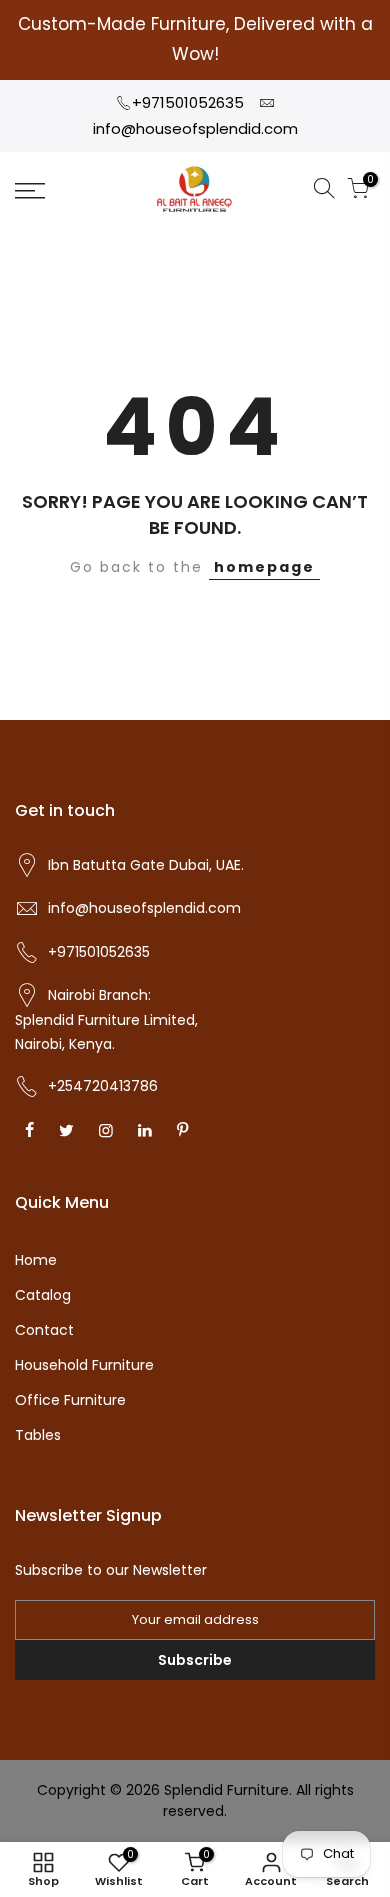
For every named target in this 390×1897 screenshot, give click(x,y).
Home (36, 1260)
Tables (38, 1435)
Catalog (43, 1295)
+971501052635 (188, 102)
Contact (44, 1330)
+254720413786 (103, 1086)
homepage (264, 567)
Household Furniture (84, 1365)
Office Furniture (70, 1400)
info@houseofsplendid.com (195, 128)
